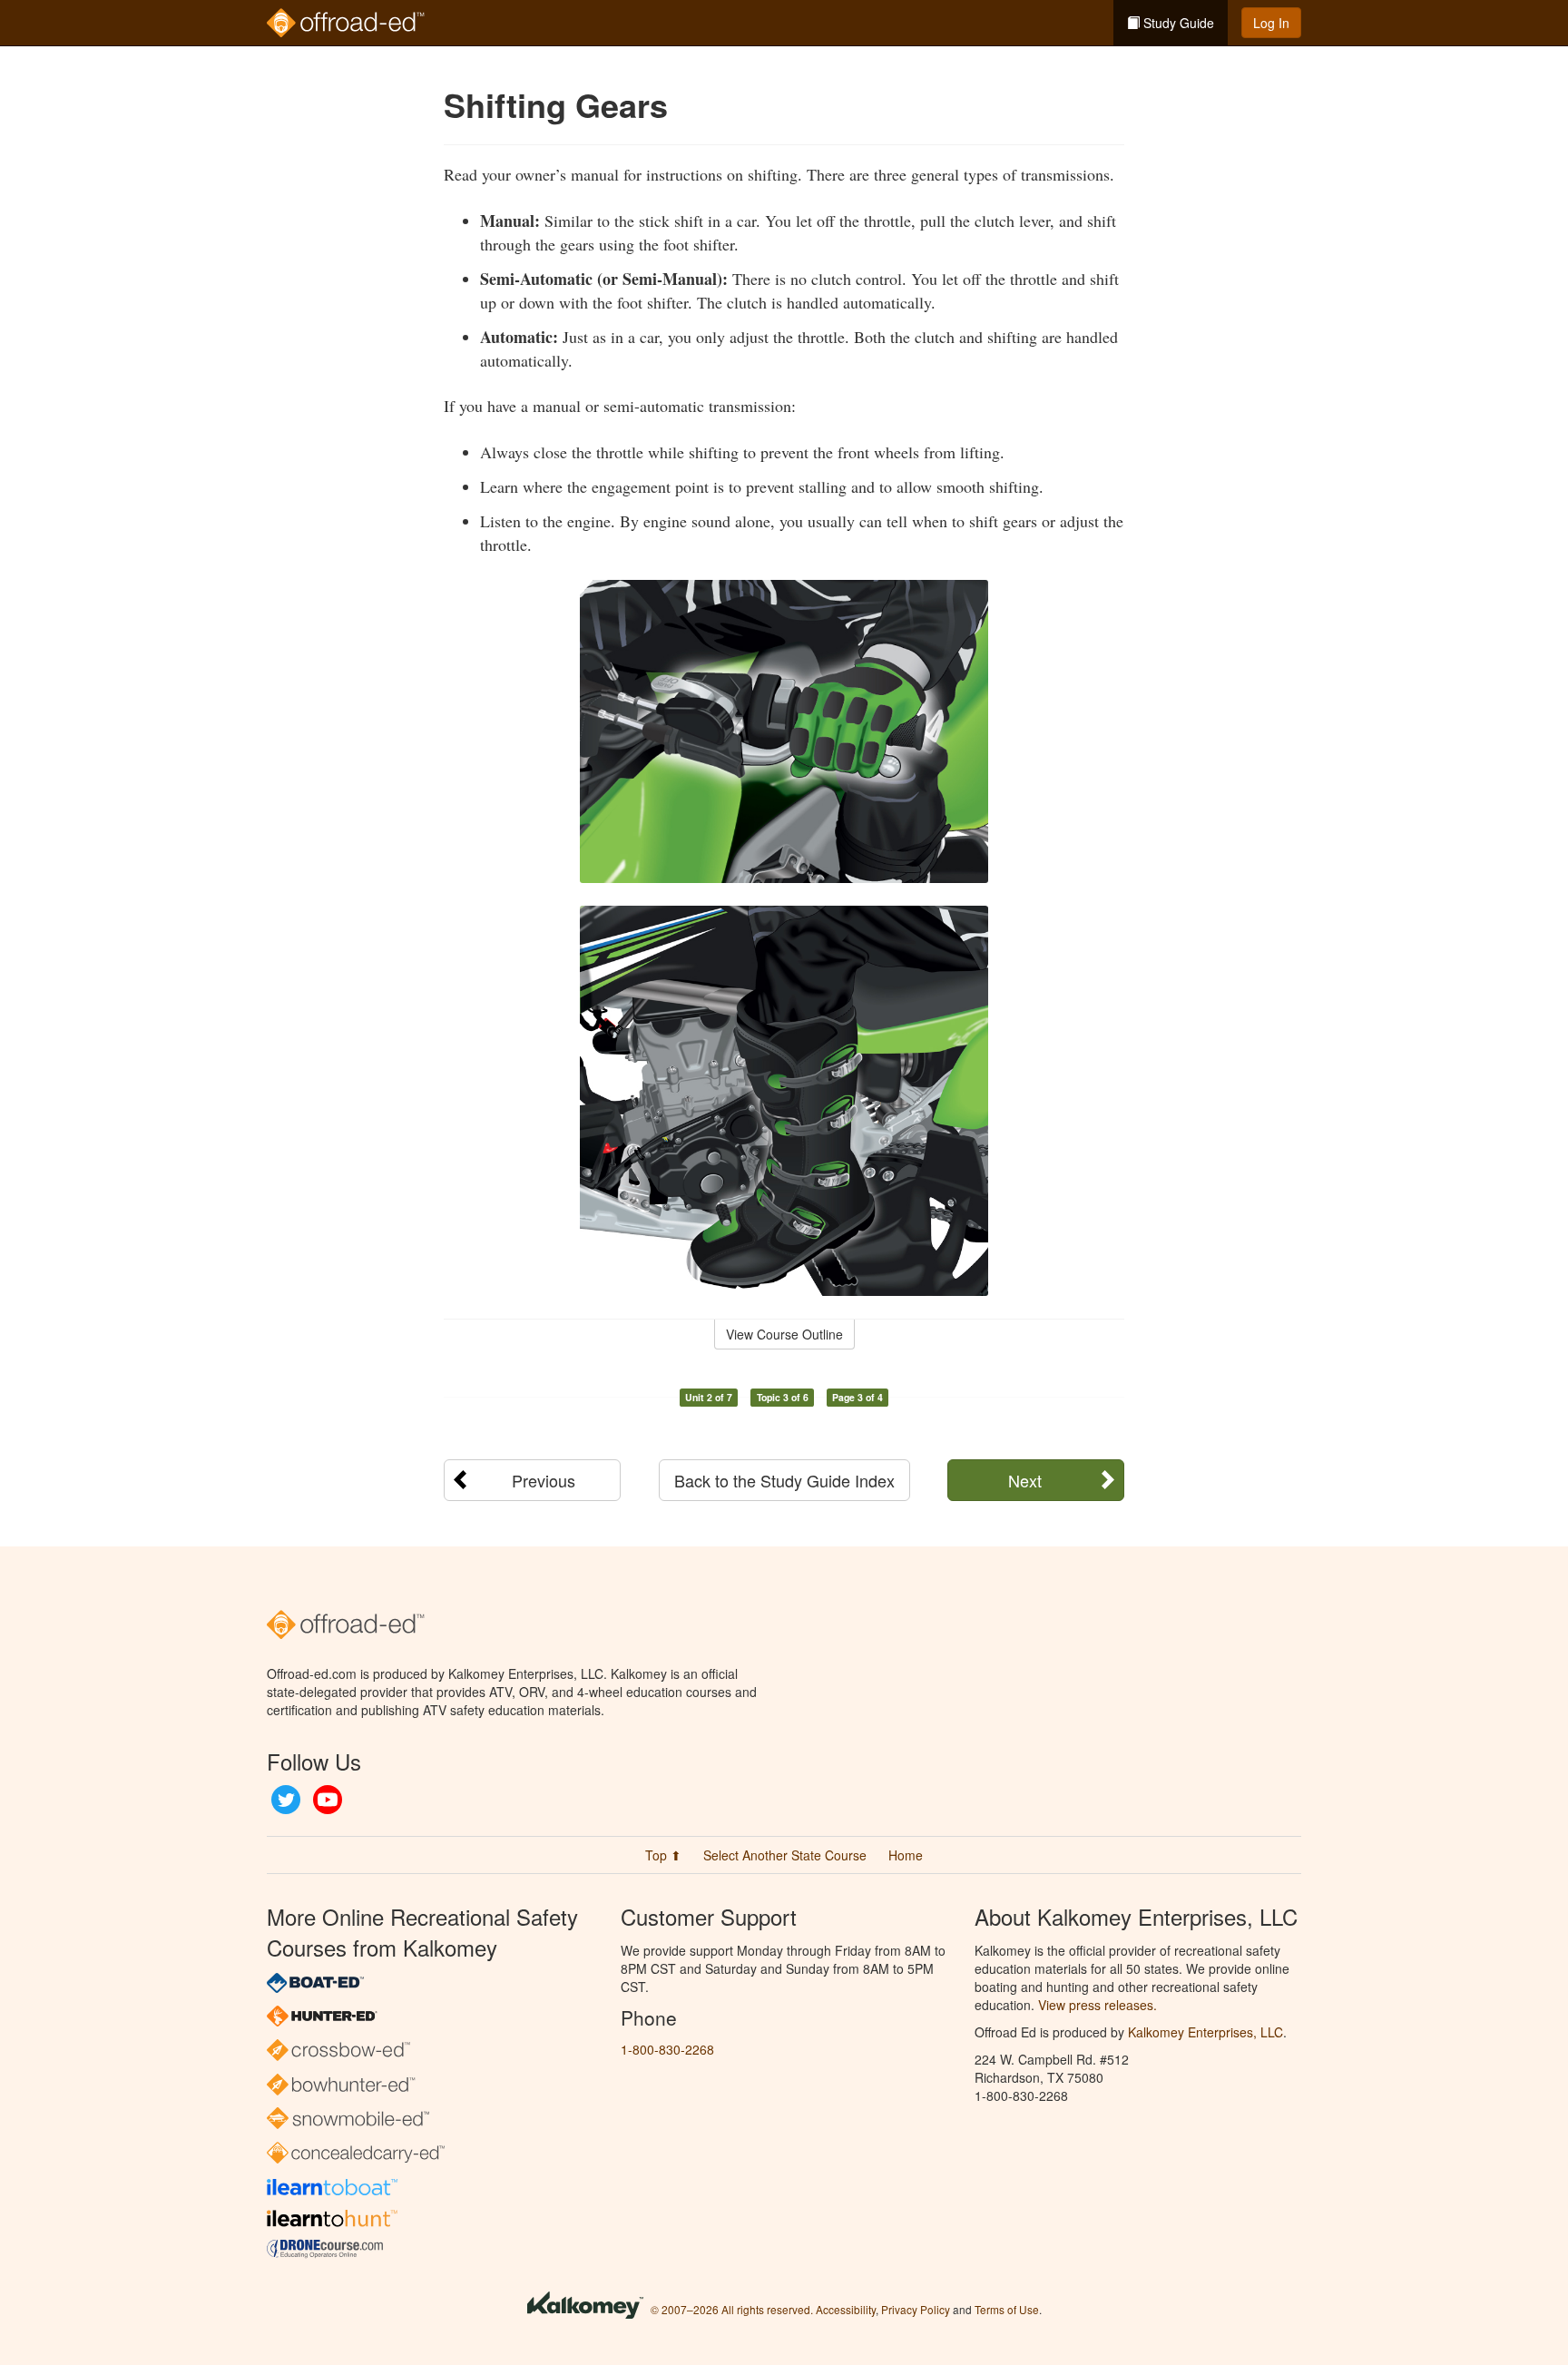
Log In (1271, 23)
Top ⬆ (663, 1855)
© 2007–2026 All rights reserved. (732, 2309)
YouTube (328, 1800)
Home (906, 1855)
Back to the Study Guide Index (784, 1480)
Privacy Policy (916, 2309)
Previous (544, 1480)
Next (1025, 1480)
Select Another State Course (785, 1855)
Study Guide (1177, 23)
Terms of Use (1007, 2309)
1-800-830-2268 (667, 2049)
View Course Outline (784, 1334)
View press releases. (1098, 2005)
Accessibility (846, 2309)
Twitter (286, 1800)
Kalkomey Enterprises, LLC (1205, 2032)
